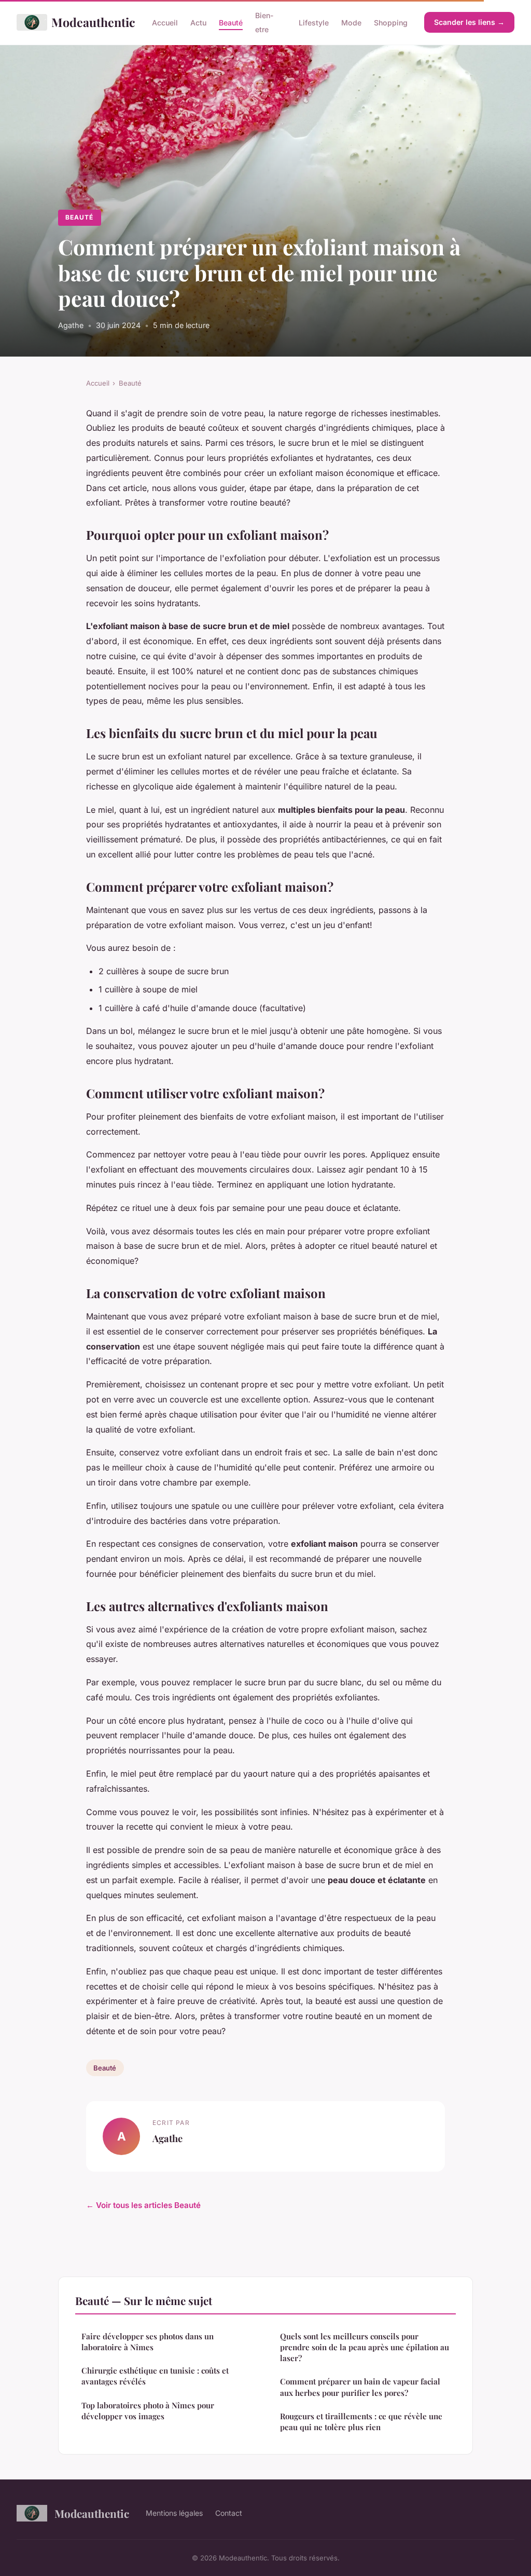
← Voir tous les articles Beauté (143, 2205)
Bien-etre (264, 22)
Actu (198, 23)
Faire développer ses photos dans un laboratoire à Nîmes (148, 2342)
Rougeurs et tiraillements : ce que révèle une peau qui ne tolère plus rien (361, 2422)
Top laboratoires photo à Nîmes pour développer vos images (148, 2411)
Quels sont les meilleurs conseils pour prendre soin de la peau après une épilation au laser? (365, 2347)
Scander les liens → (469, 22)
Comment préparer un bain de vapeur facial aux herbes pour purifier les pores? (360, 2387)
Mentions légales (174, 2513)
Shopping (391, 23)
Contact (229, 2513)
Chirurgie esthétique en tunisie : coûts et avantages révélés (155, 2376)
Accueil (165, 23)
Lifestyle (314, 23)
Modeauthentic (93, 22)
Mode (351, 23)
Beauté (231, 23)
